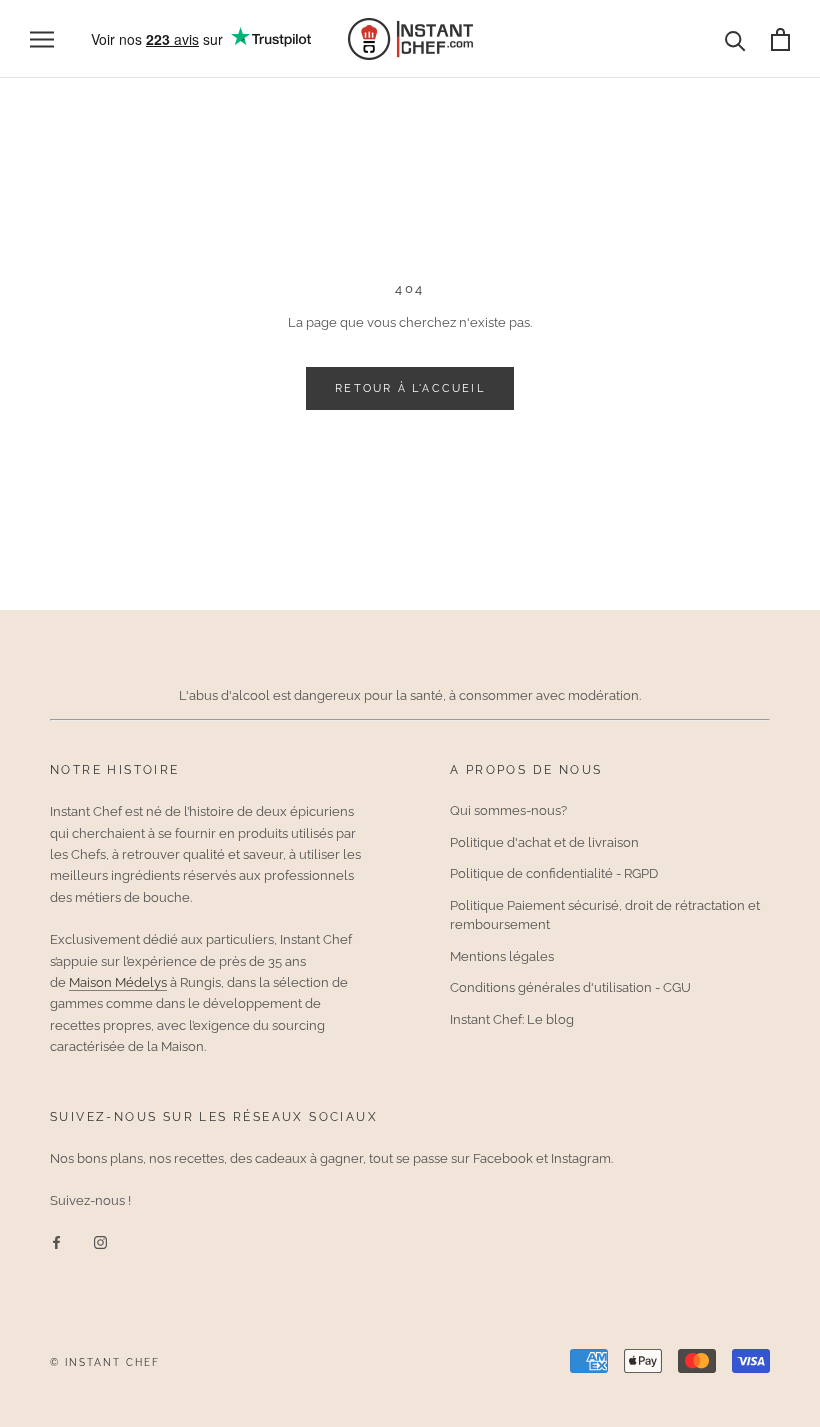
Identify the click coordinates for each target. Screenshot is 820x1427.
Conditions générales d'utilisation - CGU (570, 987)
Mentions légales (502, 956)
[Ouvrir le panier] (780, 39)
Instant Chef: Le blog (512, 1019)
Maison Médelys (118, 982)
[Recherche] (735, 39)
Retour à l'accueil (410, 388)
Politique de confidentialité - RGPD (554, 873)
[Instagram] (100, 1241)
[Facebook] (56, 1241)
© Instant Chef (105, 1362)
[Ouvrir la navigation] (42, 39)
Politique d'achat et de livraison (544, 842)
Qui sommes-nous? (508, 810)
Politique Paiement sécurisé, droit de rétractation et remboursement (605, 915)
